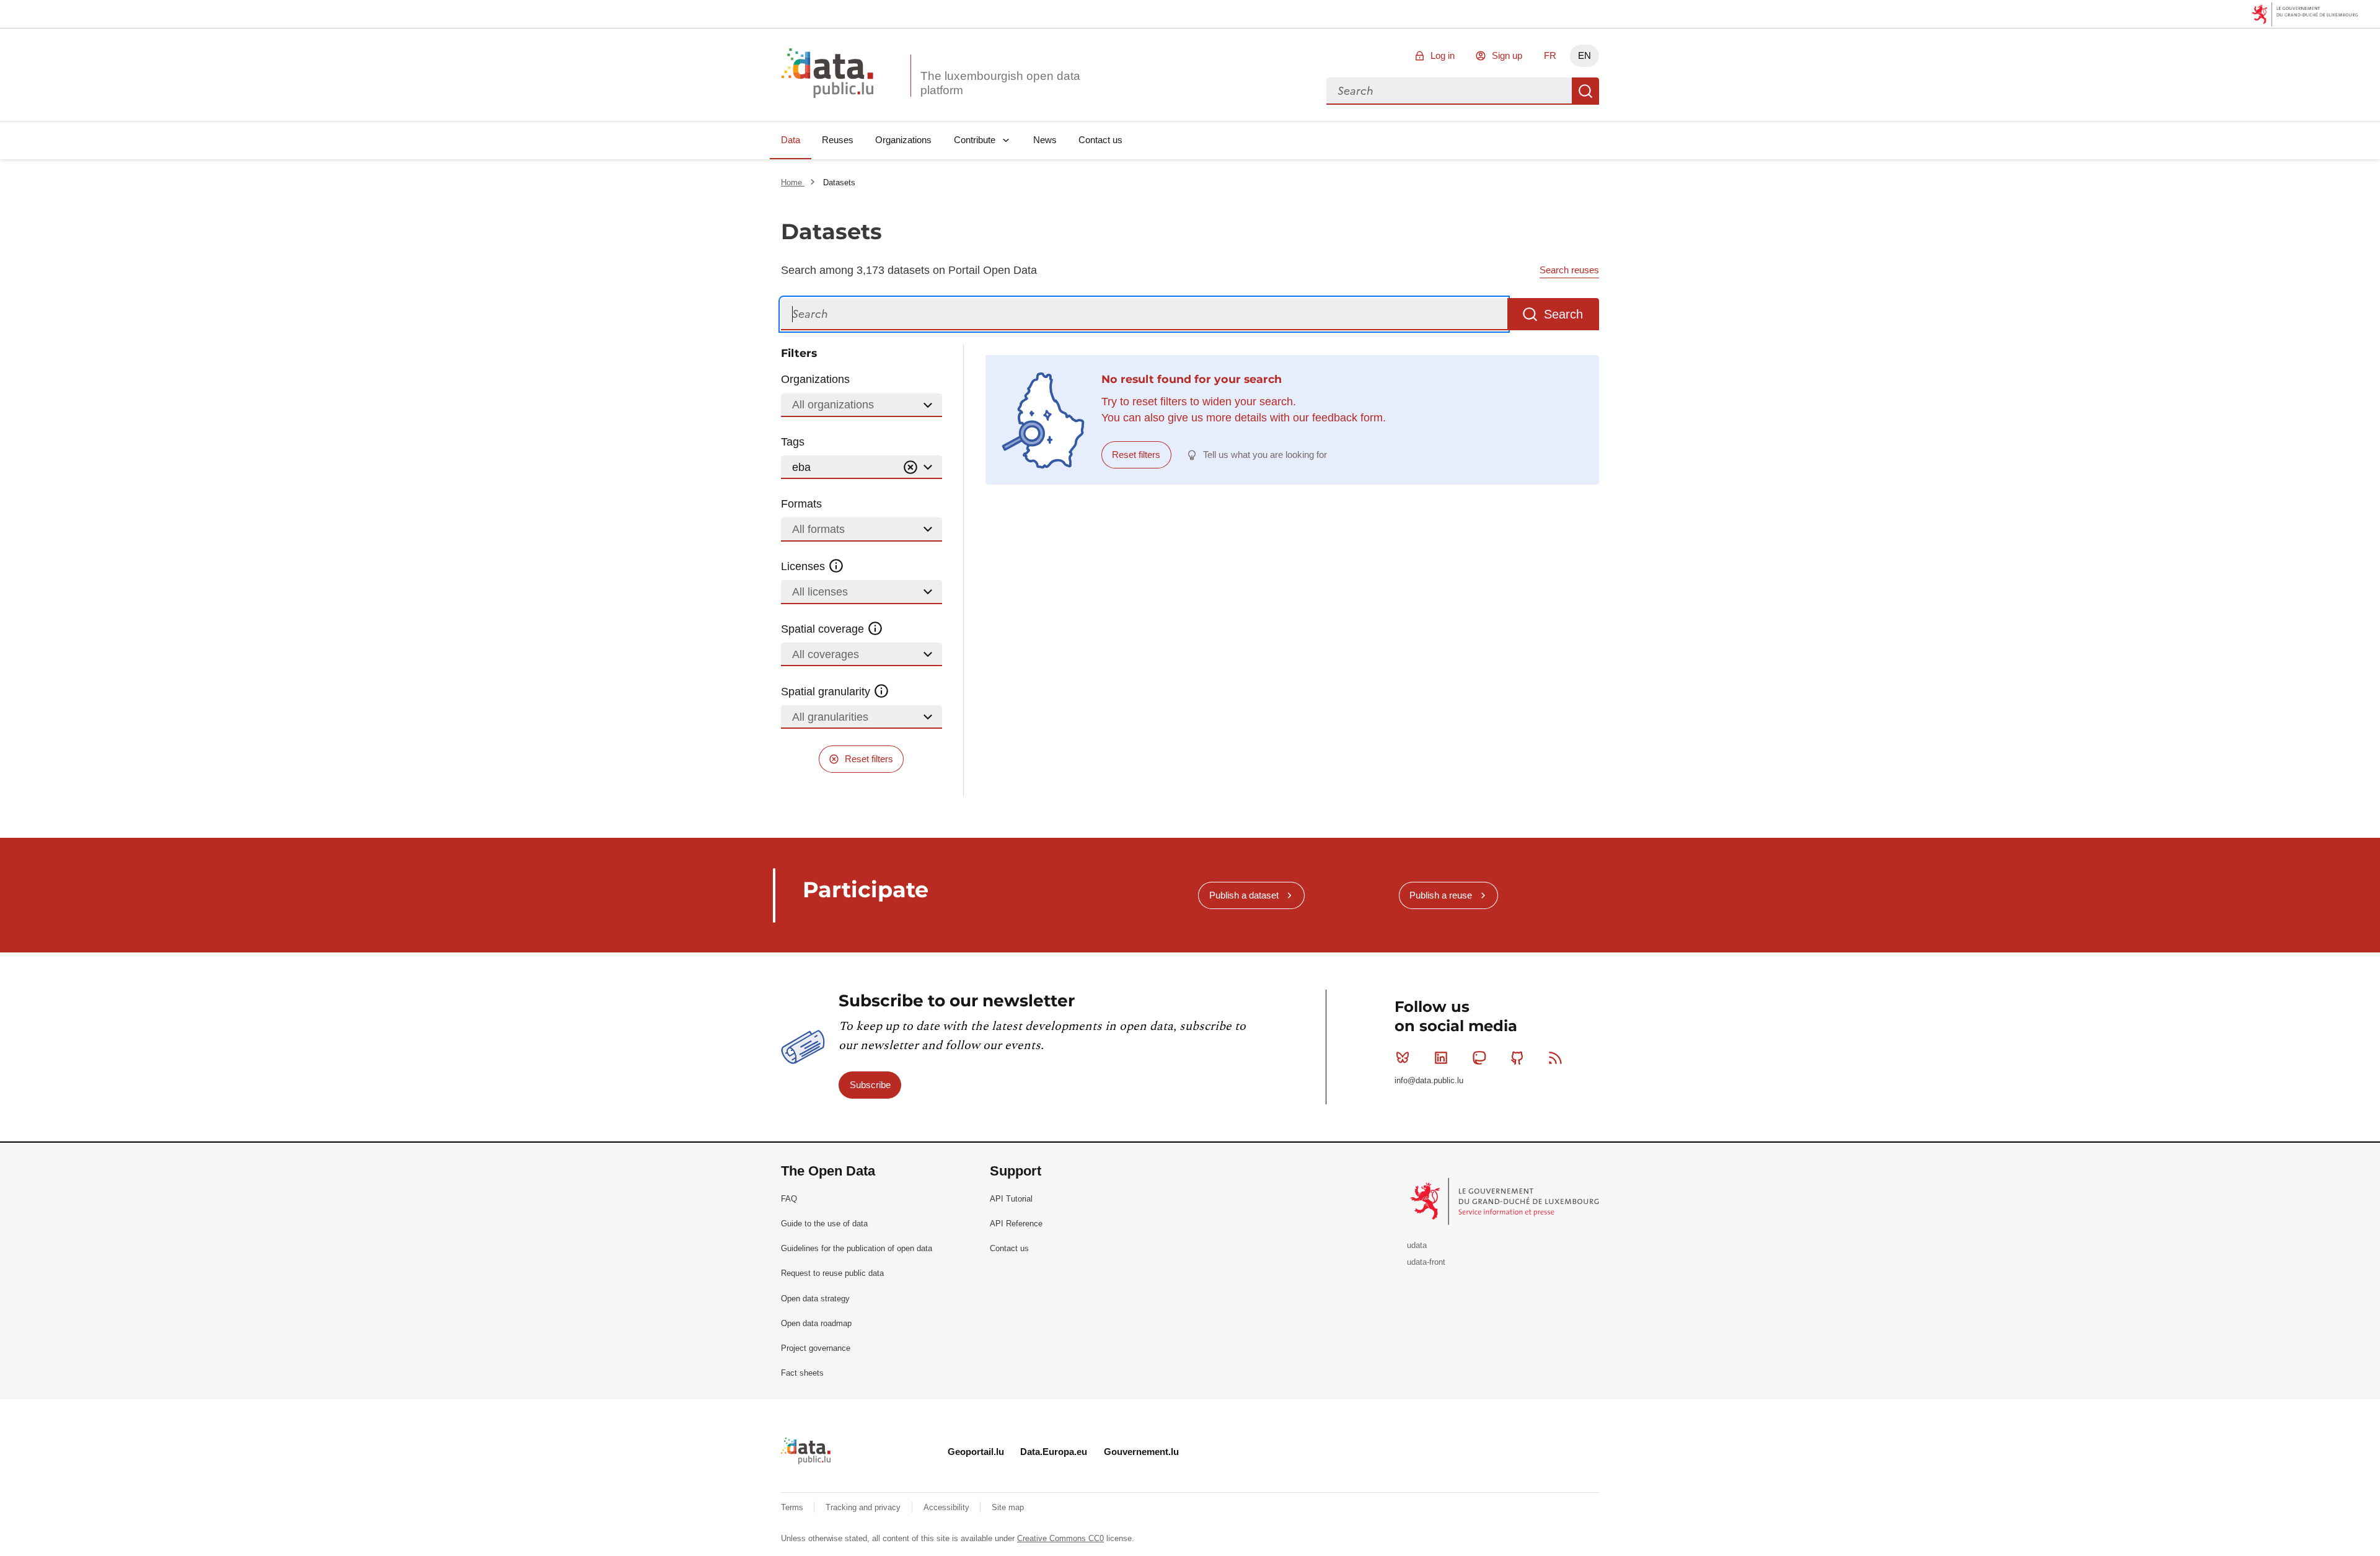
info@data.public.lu (1429, 1080)
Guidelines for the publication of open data (857, 1248)
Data (791, 140)
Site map (1008, 1507)
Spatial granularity (827, 692)
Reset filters (869, 759)
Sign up (1507, 55)
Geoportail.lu (976, 1452)
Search (1585, 91)
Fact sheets (802, 1373)
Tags (793, 442)
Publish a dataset (1244, 895)
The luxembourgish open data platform (1000, 83)
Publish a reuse (1441, 895)
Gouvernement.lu (1141, 1452)
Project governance (816, 1348)
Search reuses (1569, 270)
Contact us (1100, 140)
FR (1550, 55)
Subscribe (870, 1085)
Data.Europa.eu (1054, 1452)
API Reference (1016, 1224)
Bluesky (1403, 1058)
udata (1417, 1245)
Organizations (903, 140)
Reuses (838, 140)
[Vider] (910, 468)
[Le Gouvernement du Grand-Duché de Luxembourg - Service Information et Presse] (1506, 1201)
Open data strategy (815, 1299)
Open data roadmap (816, 1323)
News (1045, 140)
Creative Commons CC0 (1060, 1538)
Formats (801, 504)
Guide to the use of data (824, 1224)
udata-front (1426, 1262)
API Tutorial (1011, 1199)
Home (793, 182)
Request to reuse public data (832, 1273)
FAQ (789, 1199)
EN (1584, 55)
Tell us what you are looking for (1265, 455)
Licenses (804, 566)
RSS (1556, 1058)
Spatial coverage (824, 629)
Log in (1443, 55)
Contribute (975, 140)
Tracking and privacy (864, 1507)
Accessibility (948, 1507)
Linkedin (1441, 1058)
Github (1517, 1058)
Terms (793, 1507)
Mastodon (1479, 1058)
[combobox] (1449, 91)
